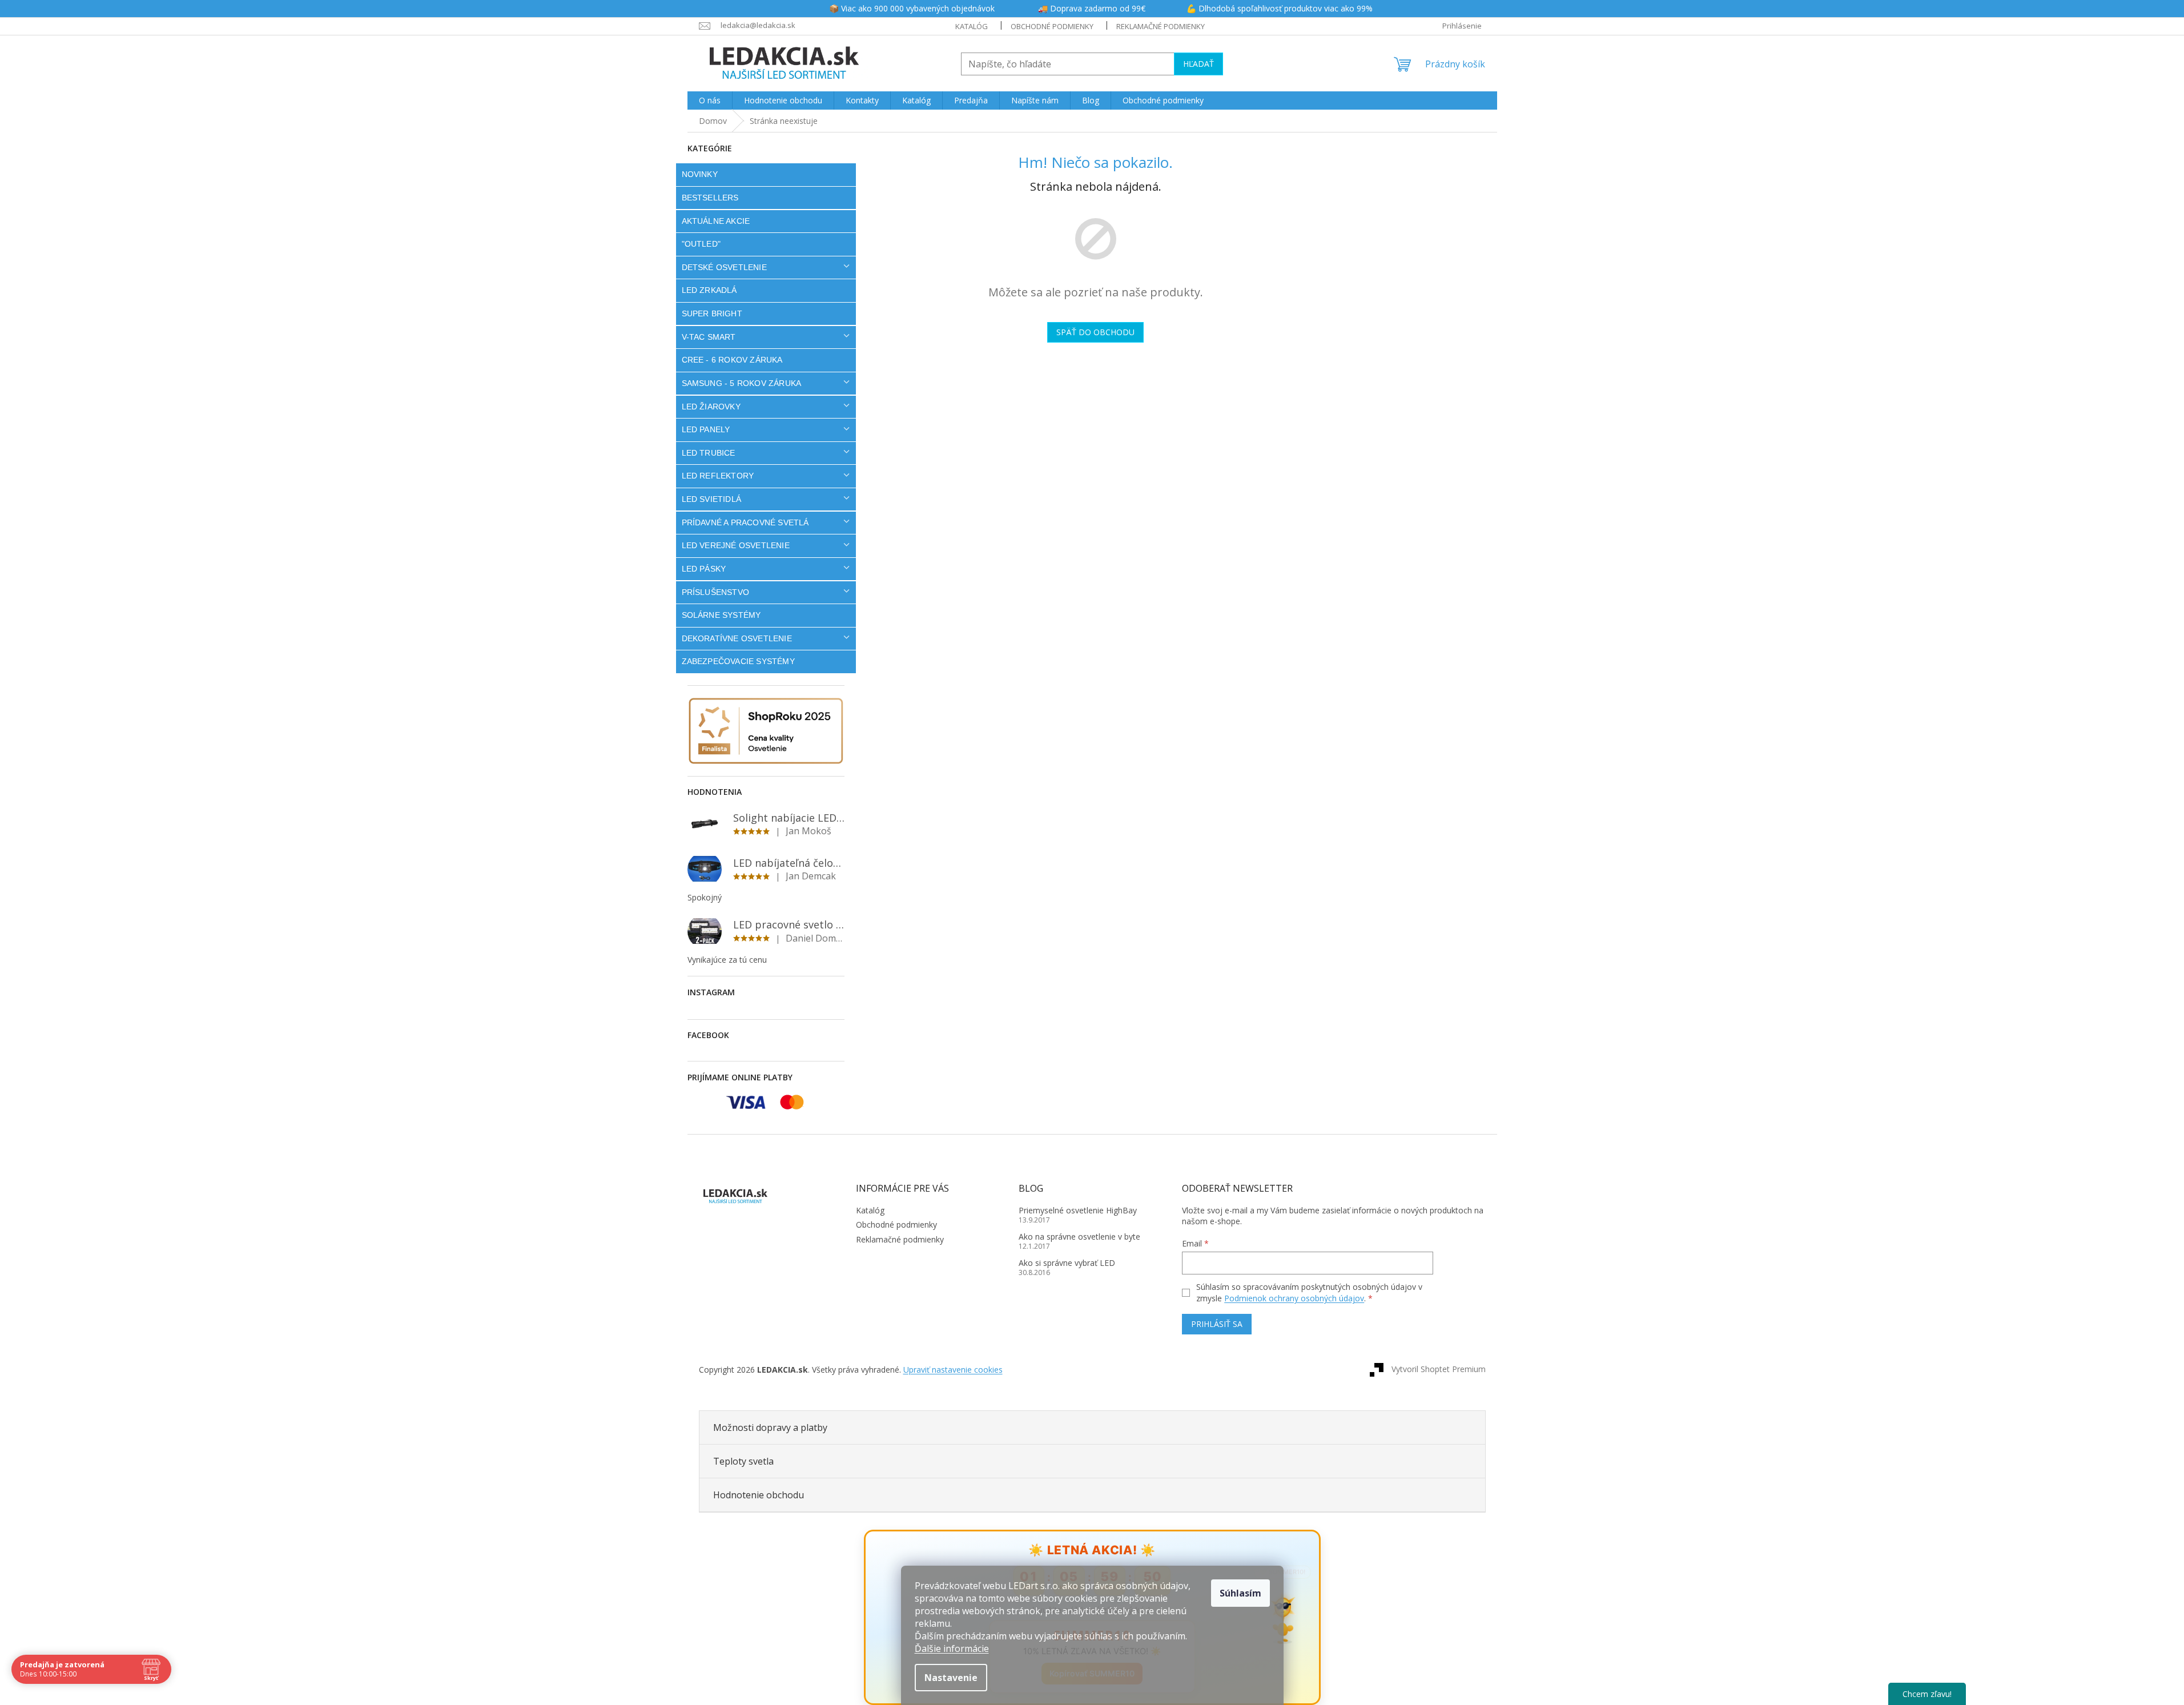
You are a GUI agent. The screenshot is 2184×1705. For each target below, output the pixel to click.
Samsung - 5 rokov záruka (742, 383)
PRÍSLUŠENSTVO (716, 592)
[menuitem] (710, 100)
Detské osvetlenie (724, 267)
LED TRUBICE (709, 453)
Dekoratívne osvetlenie (737, 638)
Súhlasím (1240, 1593)
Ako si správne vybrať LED (1067, 1263)
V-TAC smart (709, 337)
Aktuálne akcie (716, 221)
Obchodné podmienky (1052, 26)
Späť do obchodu (1095, 332)
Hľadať (1198, 64)
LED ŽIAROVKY (711, 407)
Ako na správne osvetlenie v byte (1079, 1236)
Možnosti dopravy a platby (770, 1427)
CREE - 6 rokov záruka (732, 360)
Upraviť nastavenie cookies (953, 1370)
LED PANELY (706, 429)
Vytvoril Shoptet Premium (1439, 1369)
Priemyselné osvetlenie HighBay (1078, 1210)
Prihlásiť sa (1217, 1324)
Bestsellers (710, 198)
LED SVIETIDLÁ (712, 499)
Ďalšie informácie (952, 1648)
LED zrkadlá (709, 290)
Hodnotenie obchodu (759, 1495)
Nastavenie (951, 1678)
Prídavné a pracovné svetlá (745, 522)
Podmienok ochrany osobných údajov (1294, 1298)
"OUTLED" (701, 244)
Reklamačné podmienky (1161, 26)
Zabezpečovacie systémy (738, 661)
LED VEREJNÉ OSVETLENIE (736, 545)
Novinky (700, 174)
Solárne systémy (721, 615)
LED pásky (704, 569)
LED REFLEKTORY (718, 476)
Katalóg (972, 26)
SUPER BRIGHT (712, 313)
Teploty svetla (743, 1461)
